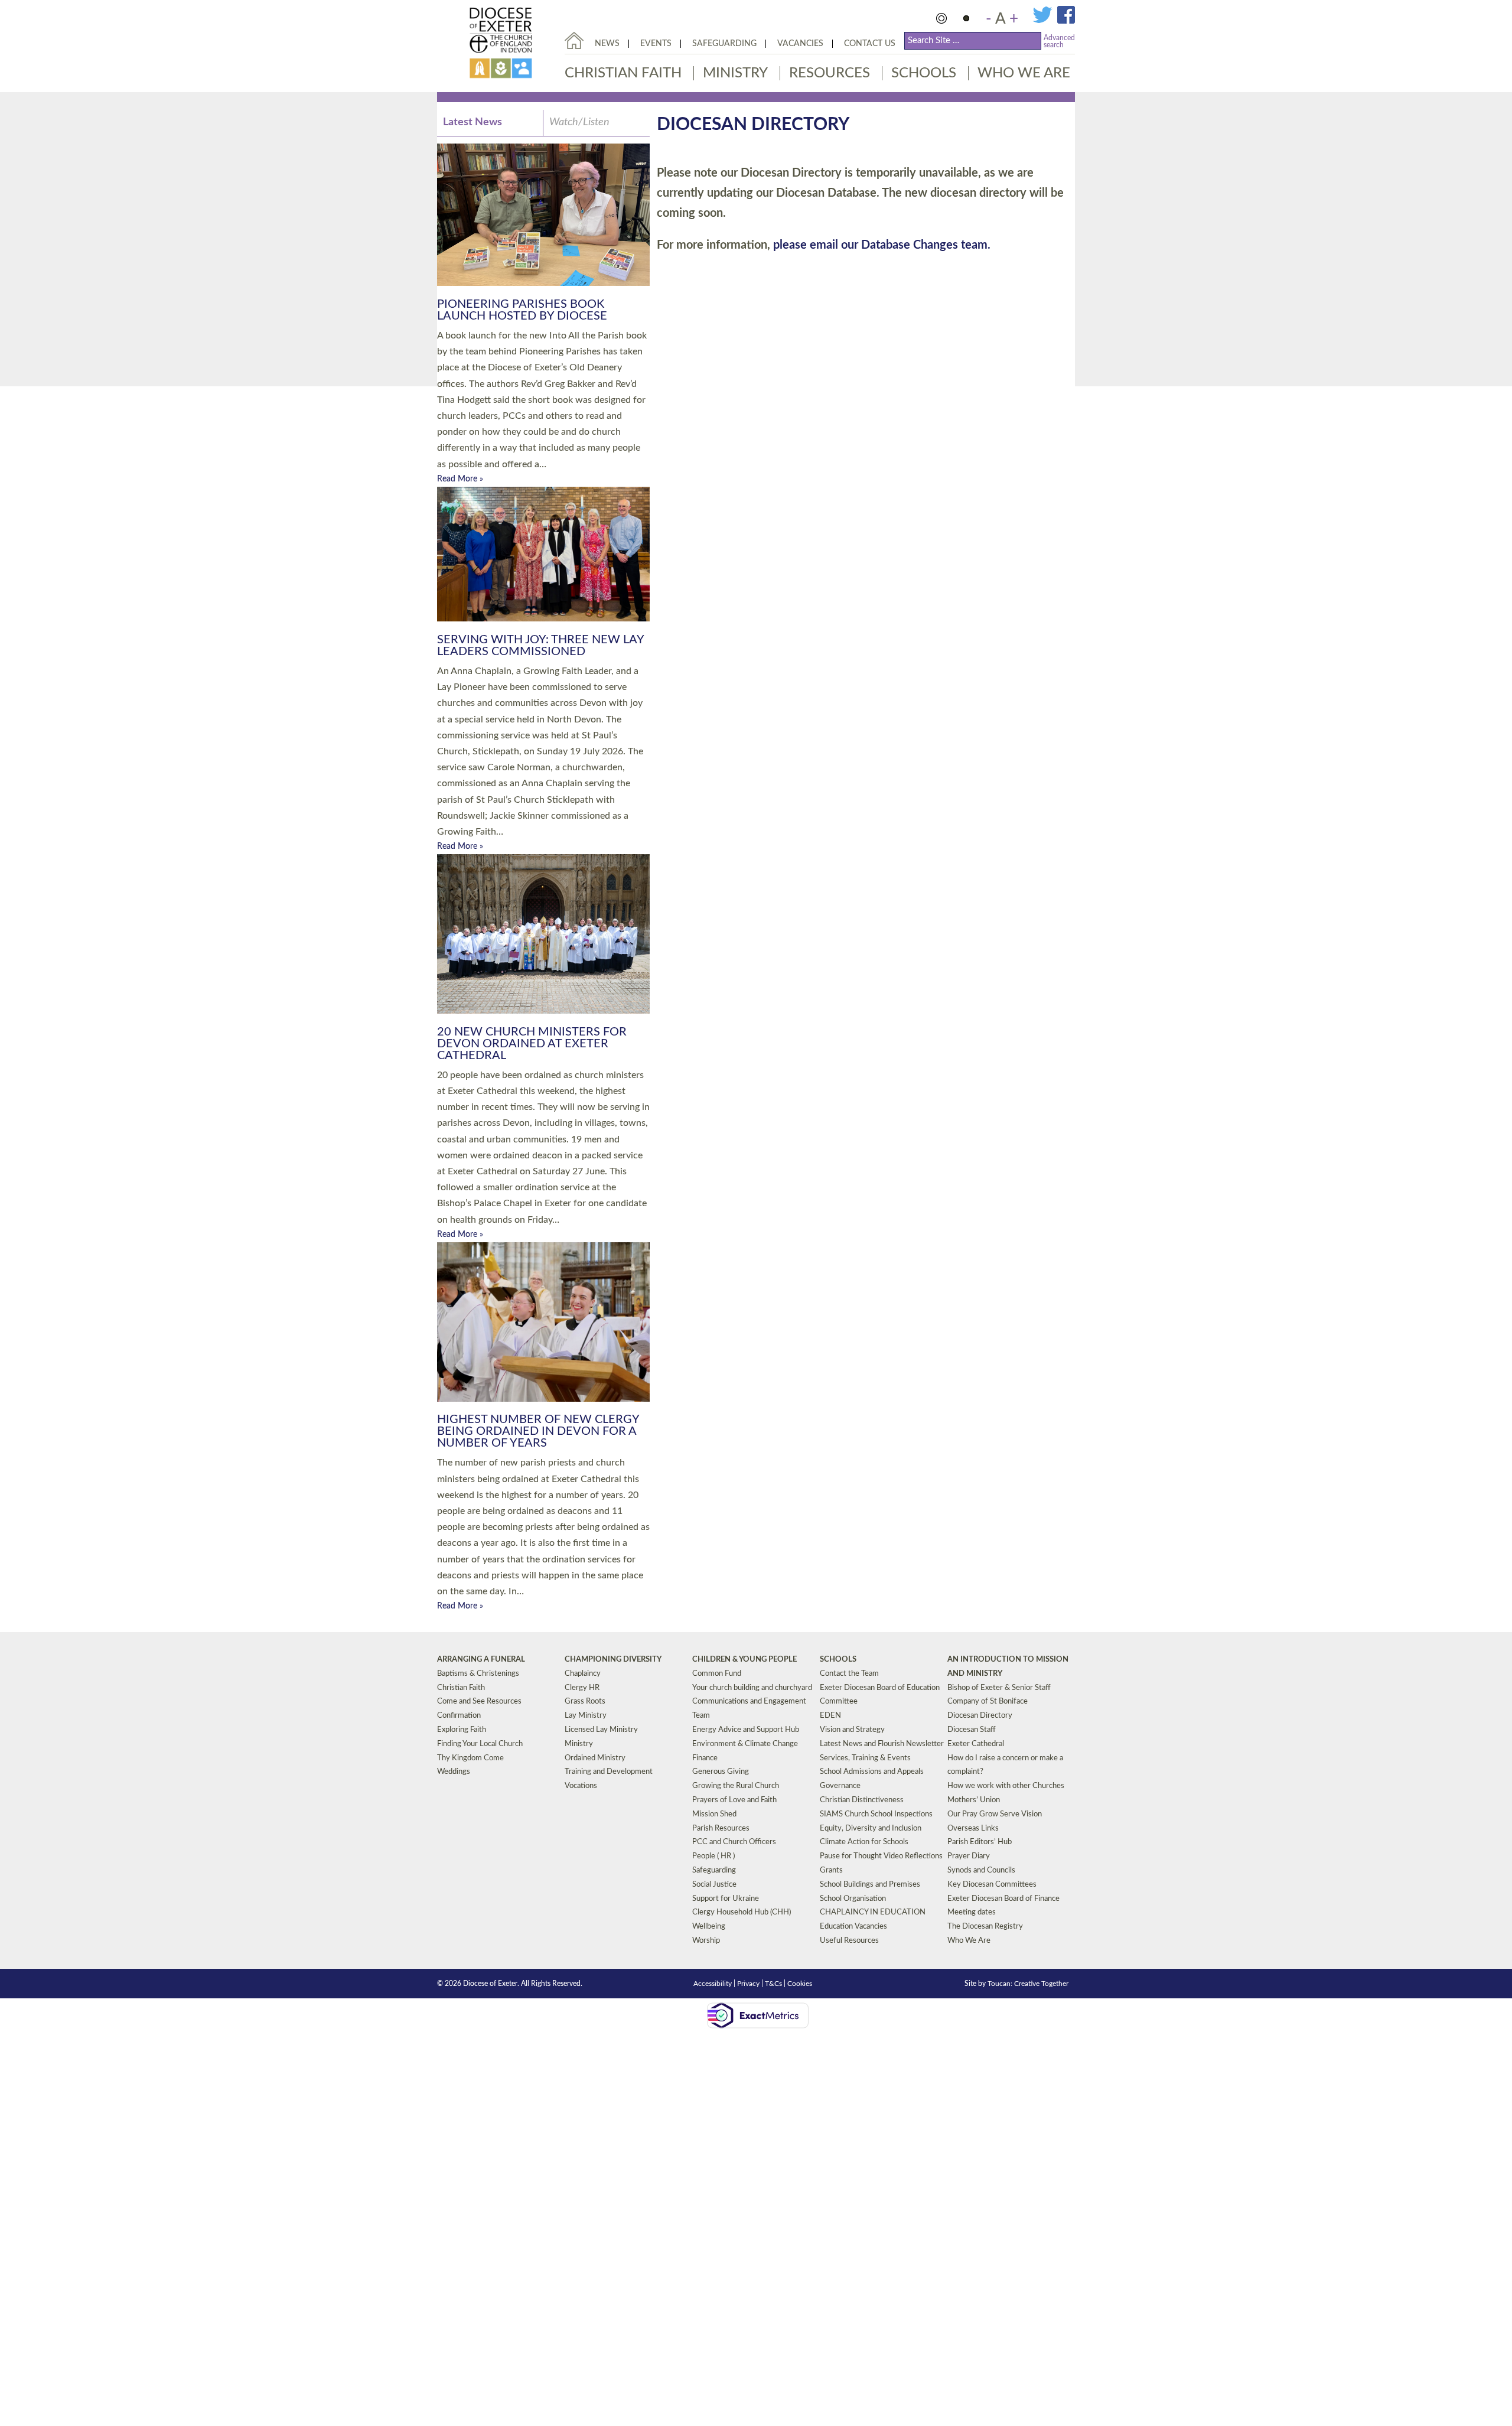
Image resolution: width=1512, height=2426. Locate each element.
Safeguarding (724, 44)
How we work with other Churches (1006, 1786)
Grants (831, 1870)
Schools (924, 73)
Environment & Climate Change (745, 1744)
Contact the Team (849, 1674)
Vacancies (800, 44)
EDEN (830, 1716)
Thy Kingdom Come (470, 1758)
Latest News (472, 122)
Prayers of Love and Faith (734, 1800)
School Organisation (853, 1899)
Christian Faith (623, 73)
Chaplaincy (583, 1674)
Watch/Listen (579, 122)
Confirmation (459, 1716)
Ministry (735, 73)
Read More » (460, 479)
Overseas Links (973, 1829)
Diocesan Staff (972, 1730)
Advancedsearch (1059, 41)
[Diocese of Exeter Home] (574, 40)
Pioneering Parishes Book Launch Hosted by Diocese (522, 310)
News (607, 44)
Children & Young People (744, 1660)
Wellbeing (709, 1927)
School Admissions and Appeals (872, 1772)
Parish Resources (721, 1829)
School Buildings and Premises (870, 1885)
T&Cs (773, 1984)
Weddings (454, 1772)
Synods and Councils (981, 1870)
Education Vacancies (853, 1927)
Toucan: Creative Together (1028, 1984)
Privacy (748, 1984)
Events (656, 44)
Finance (705, 1758)
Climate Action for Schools (864, 1842)
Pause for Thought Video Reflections (881, 1856)
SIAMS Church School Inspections (876, 1814)
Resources (830, 73)
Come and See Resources (479, 1702)
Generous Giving (721, 1772)
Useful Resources (849, 1941)
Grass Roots (585, 1702)
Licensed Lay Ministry (601, 1730)
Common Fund (717, 1674)
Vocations (581, 1786)
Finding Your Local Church (480, 1744)
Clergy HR (582, 1688)
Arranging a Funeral (481, 1660)
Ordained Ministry (595, 1758)
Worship (706, 1941)
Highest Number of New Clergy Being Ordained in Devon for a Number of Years (538, 1431)
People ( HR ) (713, 1856)
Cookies (800, 1984)
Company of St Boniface (988, 1702)
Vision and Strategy (852, 1730)
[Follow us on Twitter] (1045, 21)
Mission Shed (714, 1814)
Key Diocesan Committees (992, 1885)
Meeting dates (972, 1912)
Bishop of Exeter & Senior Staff (999, 1688)
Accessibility (713, 1984)
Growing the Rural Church (736, 1786)
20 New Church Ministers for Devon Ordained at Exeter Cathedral (532, 1044)
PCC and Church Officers (734, 1842)
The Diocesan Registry (985, 1927)
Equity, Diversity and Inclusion (871, 1829)
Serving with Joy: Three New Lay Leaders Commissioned (540, 646)
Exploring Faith (462, 1730)
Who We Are (1024, 73)
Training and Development (609, 1772)
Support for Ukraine (726, 1899)
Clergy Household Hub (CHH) (742, 1912)
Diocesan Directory (980, 1716)
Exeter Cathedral (976, 1744)
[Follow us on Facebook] (1066, 21)
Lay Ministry (586, 1716)
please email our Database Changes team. (882, 245)
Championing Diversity (613, 1660)
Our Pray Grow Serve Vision (995, 1814)
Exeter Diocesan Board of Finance (1003, 1899)
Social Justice (714, 1885)
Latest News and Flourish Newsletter (882, 1744)
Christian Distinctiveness (862, 1800)
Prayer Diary (969, 1856)
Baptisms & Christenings (478, 1674)
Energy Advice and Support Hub (746, 1730)
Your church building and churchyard (752, 1688)
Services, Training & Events (865, 1758)
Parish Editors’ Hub (980, 1842)
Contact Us (870, 44)
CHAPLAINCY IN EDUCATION (873, 1912)
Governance (840, 1786)
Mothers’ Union (974, 1800)
